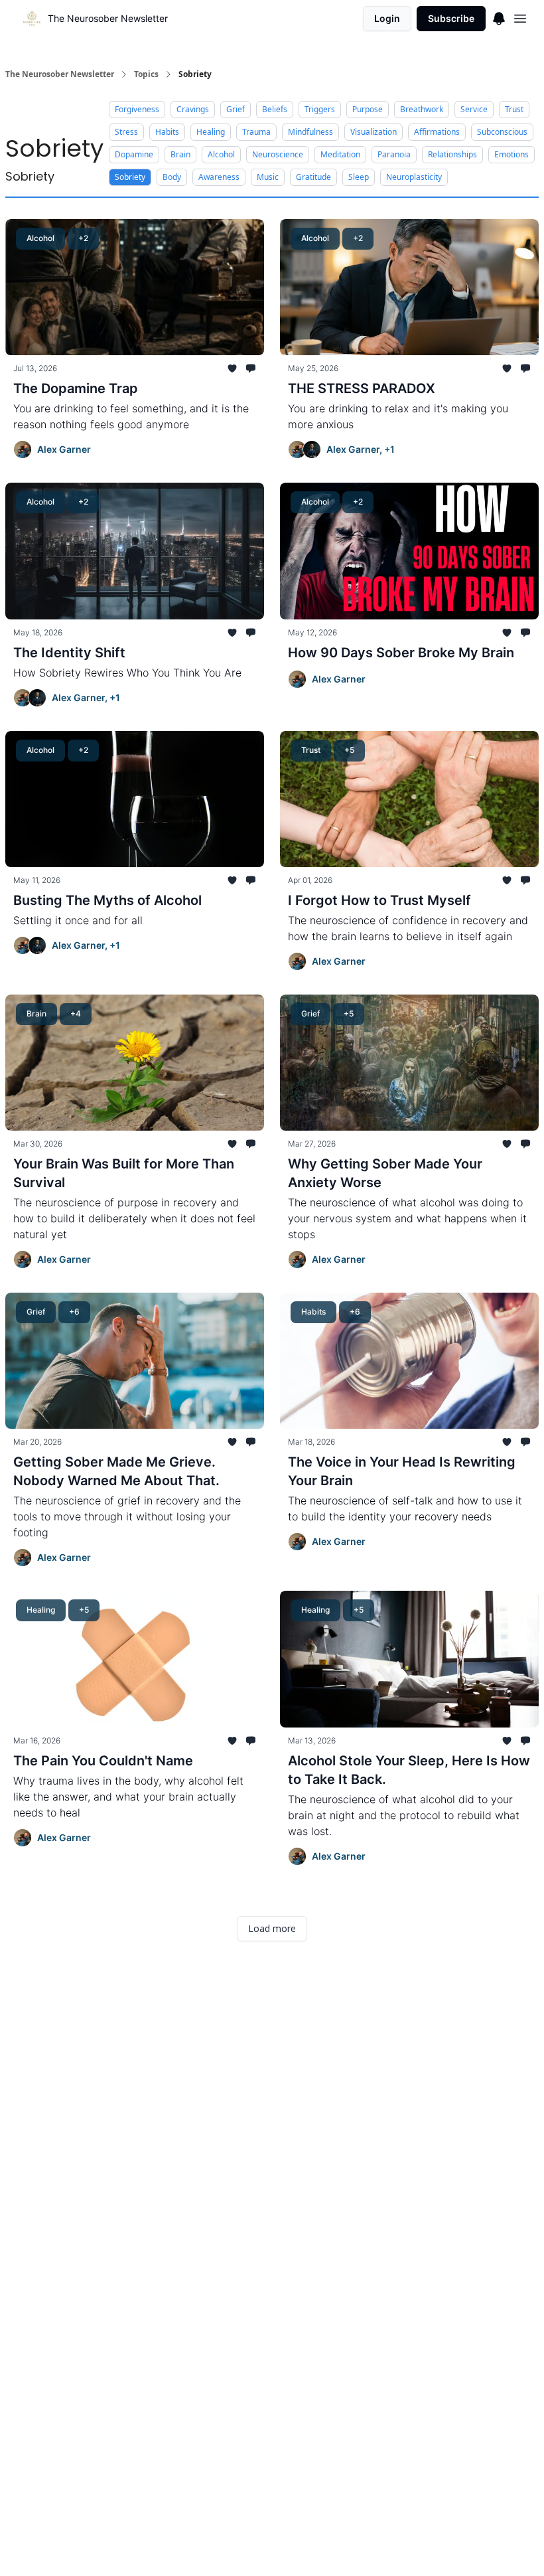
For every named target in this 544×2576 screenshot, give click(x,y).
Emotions (511, 154)
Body (172, 177)
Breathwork (422, 109)
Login (387, 18)
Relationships (452, 154)
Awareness (219, 177)
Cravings (193, 109)
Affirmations (437, 132)
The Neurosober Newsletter (60, 74)
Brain (180, 154)
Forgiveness (137, 109)
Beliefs (275, 109)
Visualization (374, 132)
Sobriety (130, 177)
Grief (236, 109)
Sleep (359, 177)
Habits (167, 132)
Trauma (256, 132)
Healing (211, 132)
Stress (126, 132)
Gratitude (313, 177)
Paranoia (394, 154)
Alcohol (221, 154)
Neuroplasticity (414, 177)
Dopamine (134, 154)
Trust (514, 109)
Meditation (340, 154)
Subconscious (502, 132)
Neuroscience (278, 154)
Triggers (320, 109)
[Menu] (499, 17)
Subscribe (451, 18)
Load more (272, 1928)
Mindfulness (310, 132)
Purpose (368, 109)
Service (474, 109)
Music (268, 177)
